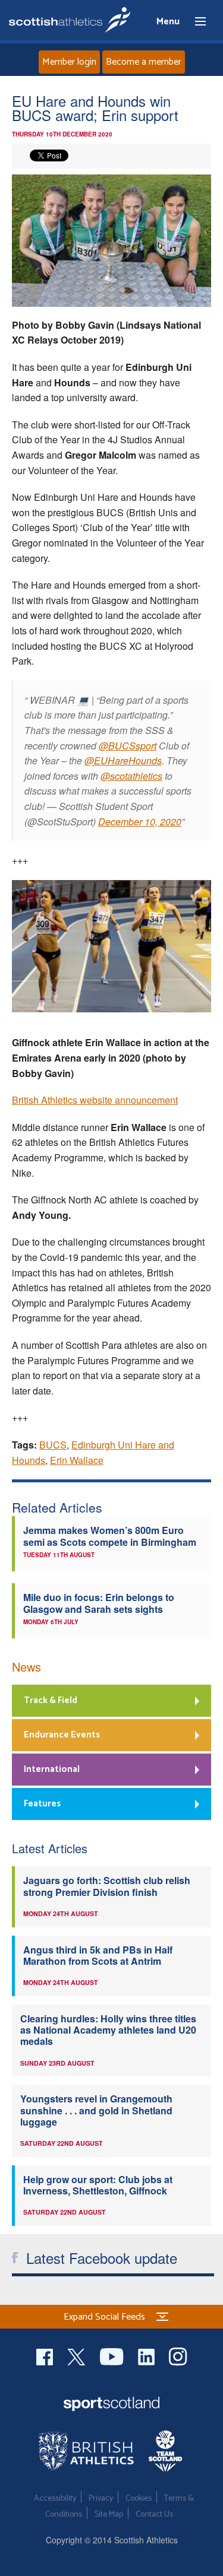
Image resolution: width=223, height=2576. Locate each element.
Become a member (144, 62)
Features (42, 1804)
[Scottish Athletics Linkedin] (147, 2355)
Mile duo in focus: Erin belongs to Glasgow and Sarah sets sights (99, 1603)
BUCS (53, 1445)
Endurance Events (62, 1735)
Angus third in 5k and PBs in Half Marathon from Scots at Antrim (98, 1955)
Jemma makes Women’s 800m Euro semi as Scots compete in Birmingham (110, 1536)
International (52, 1769)
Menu (195, 22)
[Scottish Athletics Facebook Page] (46, 2355)
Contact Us (154, 2515)
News (26, 1667)
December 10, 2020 (140, 822)
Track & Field (51, 1700)
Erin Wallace (77, 1460)
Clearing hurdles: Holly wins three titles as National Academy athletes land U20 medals (108, 2030)
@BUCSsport (128, 746)
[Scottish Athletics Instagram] (178, 2355)
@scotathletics (131, 776)
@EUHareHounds (123, 760)
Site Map (109, 2515)
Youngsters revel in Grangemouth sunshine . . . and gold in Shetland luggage (96, 2110)
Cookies (139, 2499)
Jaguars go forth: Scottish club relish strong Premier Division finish (107, 1886)
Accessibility (55, 2499)
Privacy (101, 2499)
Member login (69, 62)
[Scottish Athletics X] (78, 2355)
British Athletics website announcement (95, 1100)
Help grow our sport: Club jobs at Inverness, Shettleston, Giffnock (98, 2185)
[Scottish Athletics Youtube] (113, 2355)
